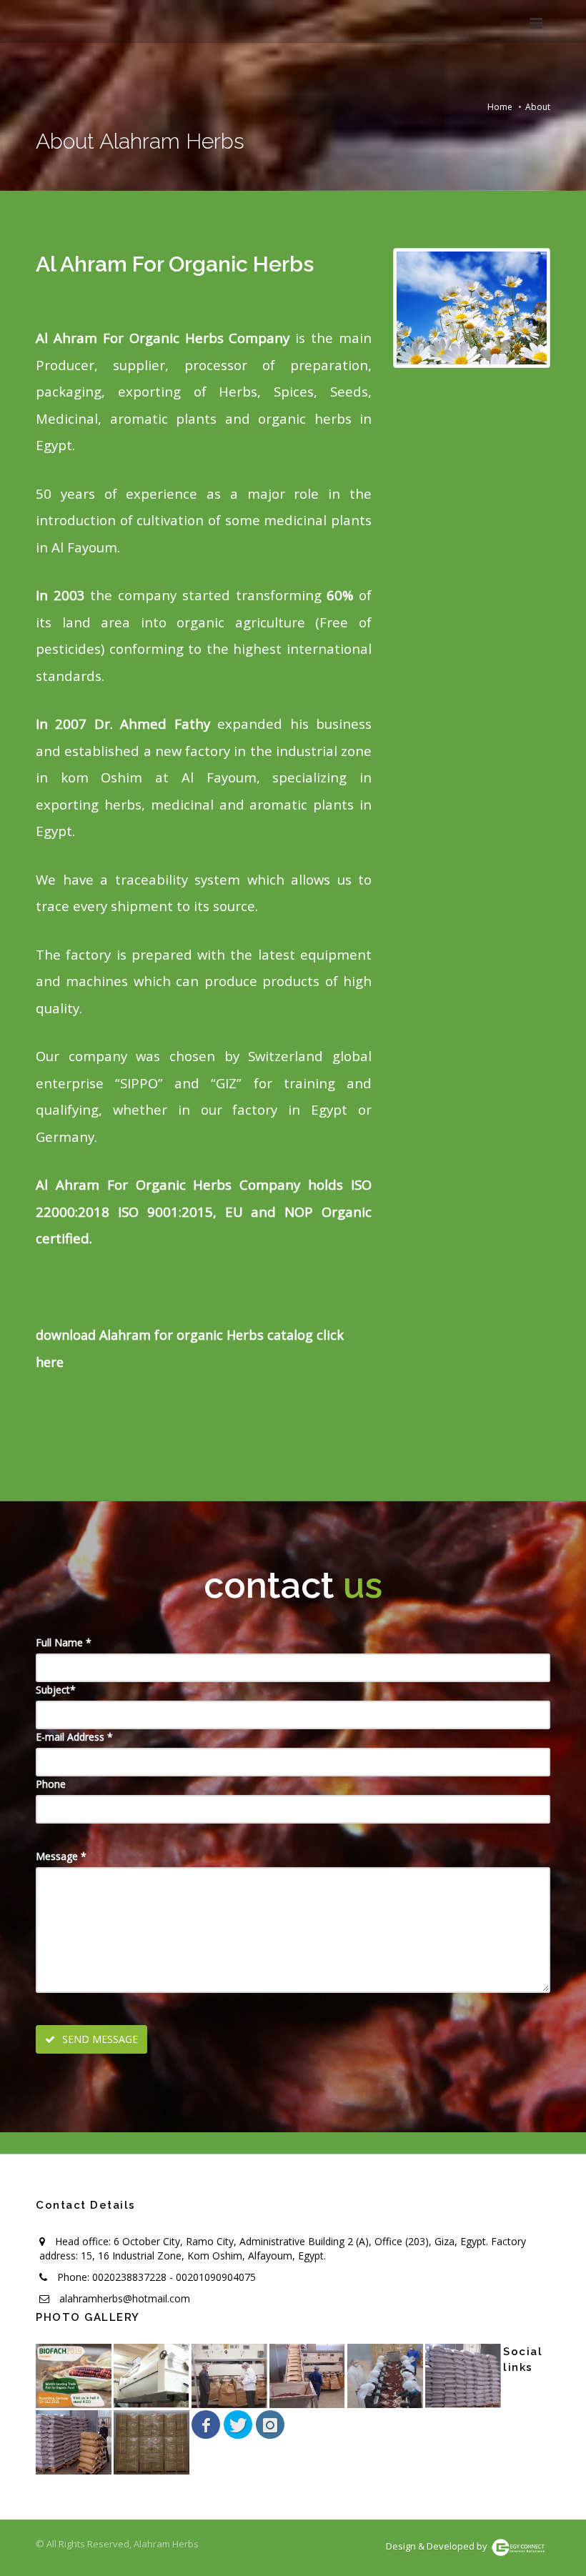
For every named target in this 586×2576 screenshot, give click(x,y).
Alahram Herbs (166, 2544)
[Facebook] (206, 2425)
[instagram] (270, 2425)
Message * (61, 1856)
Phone (51, 1784)
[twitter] (238, 2425)
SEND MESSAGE (99, 2039)
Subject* (56, 1690)
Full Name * (64, 1642)
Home (500, 107)
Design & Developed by (438, 2546)
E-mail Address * (74, 1737)
